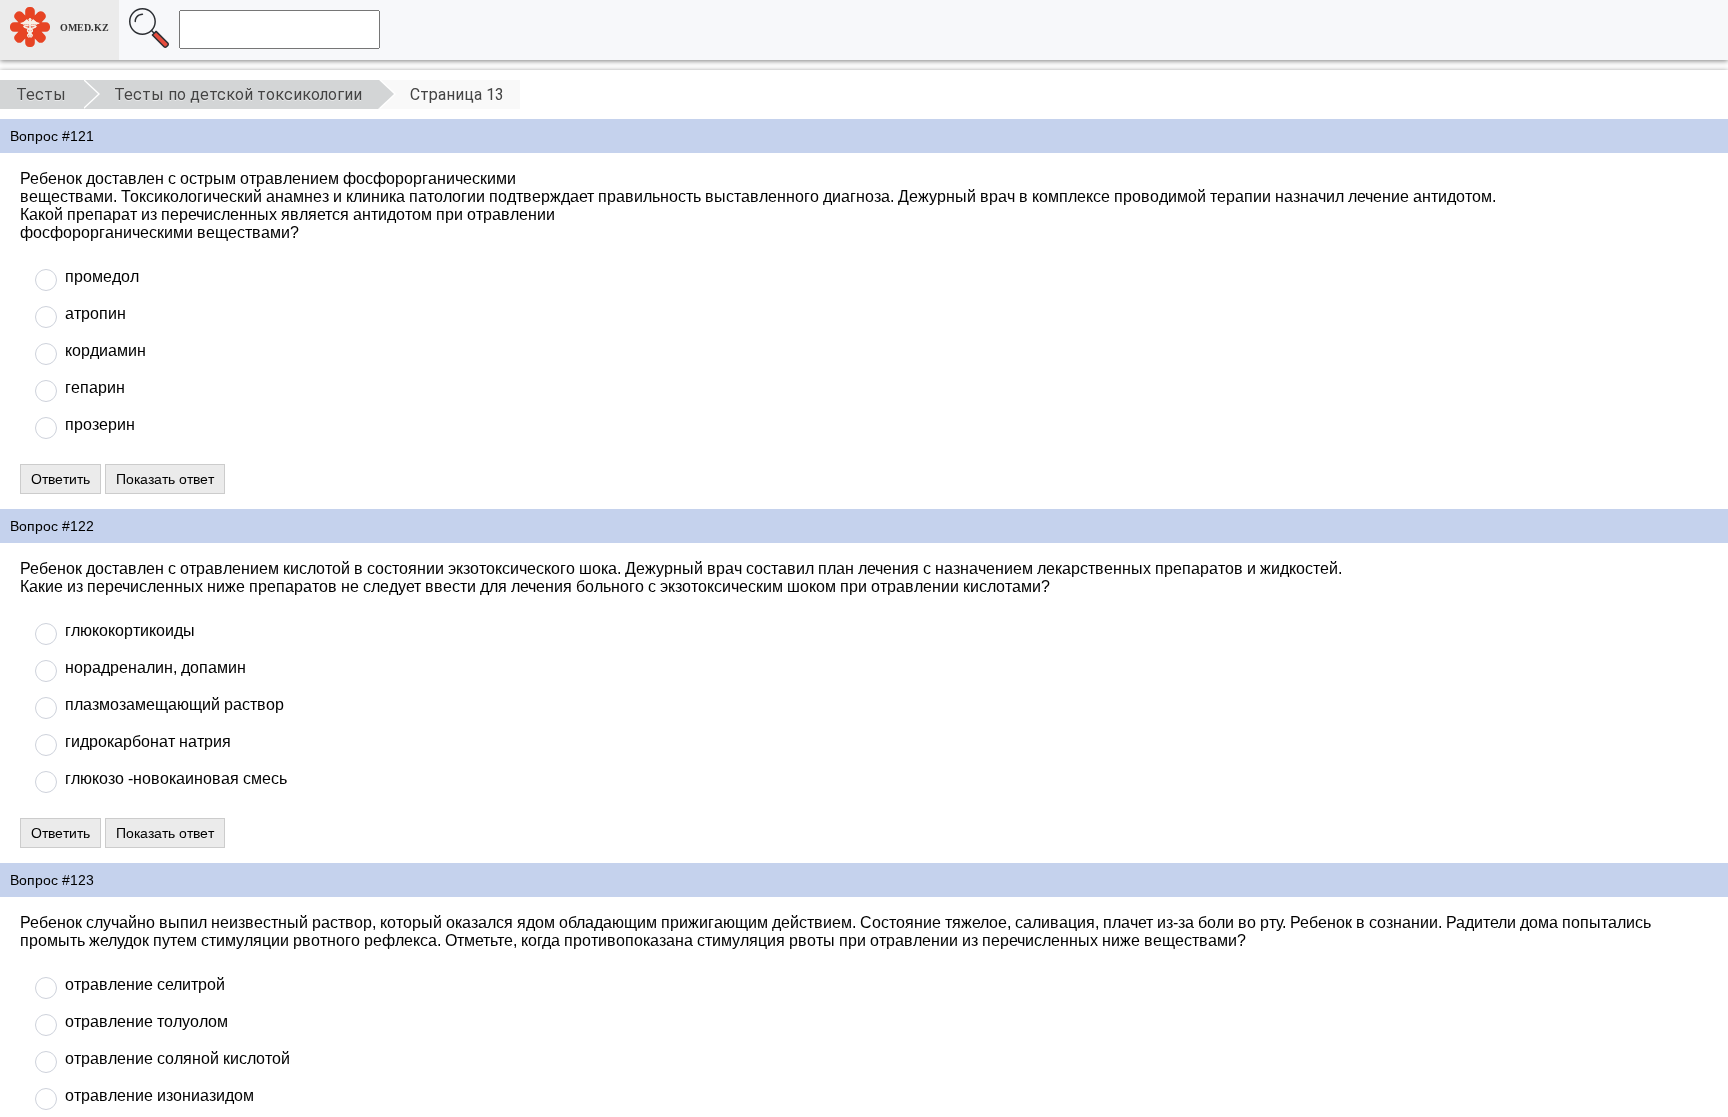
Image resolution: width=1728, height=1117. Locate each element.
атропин (95, 313)
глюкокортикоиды (130, 630)
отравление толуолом (146, 1021)
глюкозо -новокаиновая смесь (176, 778)
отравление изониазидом (159, 1095)
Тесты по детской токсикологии (238, 94)
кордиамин (105, 350)
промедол (102, 276)
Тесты (41, 94)
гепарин (95, 387)
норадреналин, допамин (155, 667)
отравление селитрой (145, 984)
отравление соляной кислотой (177, 1058)
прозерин (100, 424)
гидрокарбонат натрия (148, 741)
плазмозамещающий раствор (174, 704)
